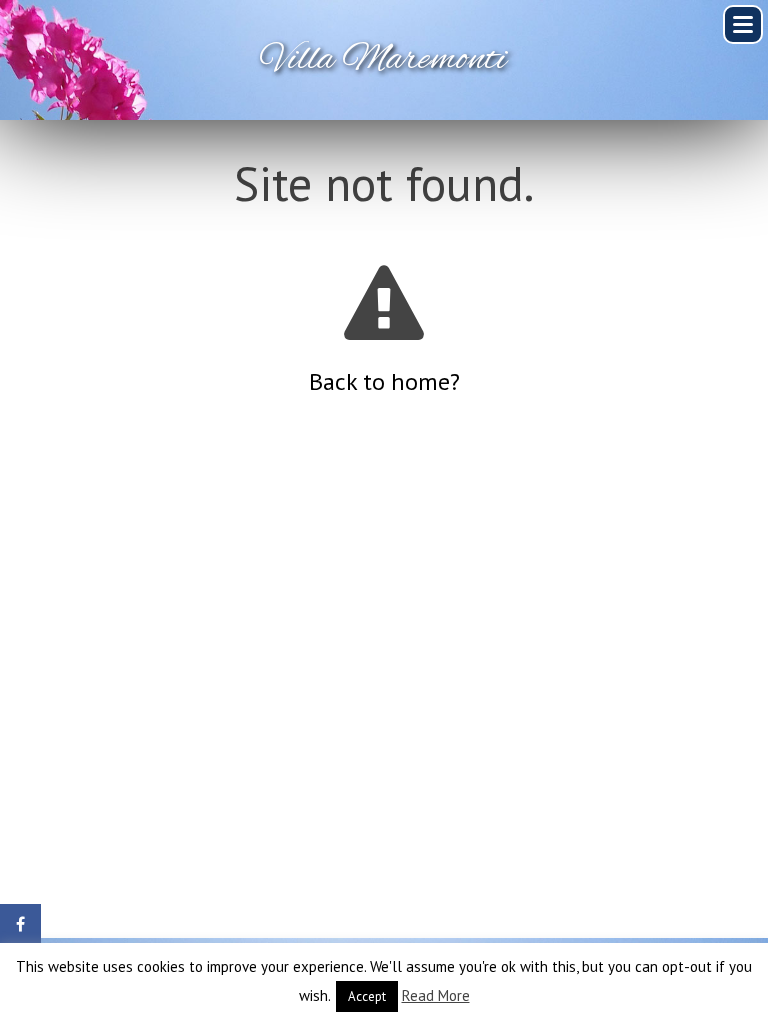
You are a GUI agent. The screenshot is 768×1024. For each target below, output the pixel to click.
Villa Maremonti (384, 60)
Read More (436, 995)
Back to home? (384, 381)
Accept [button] (367, 996)
